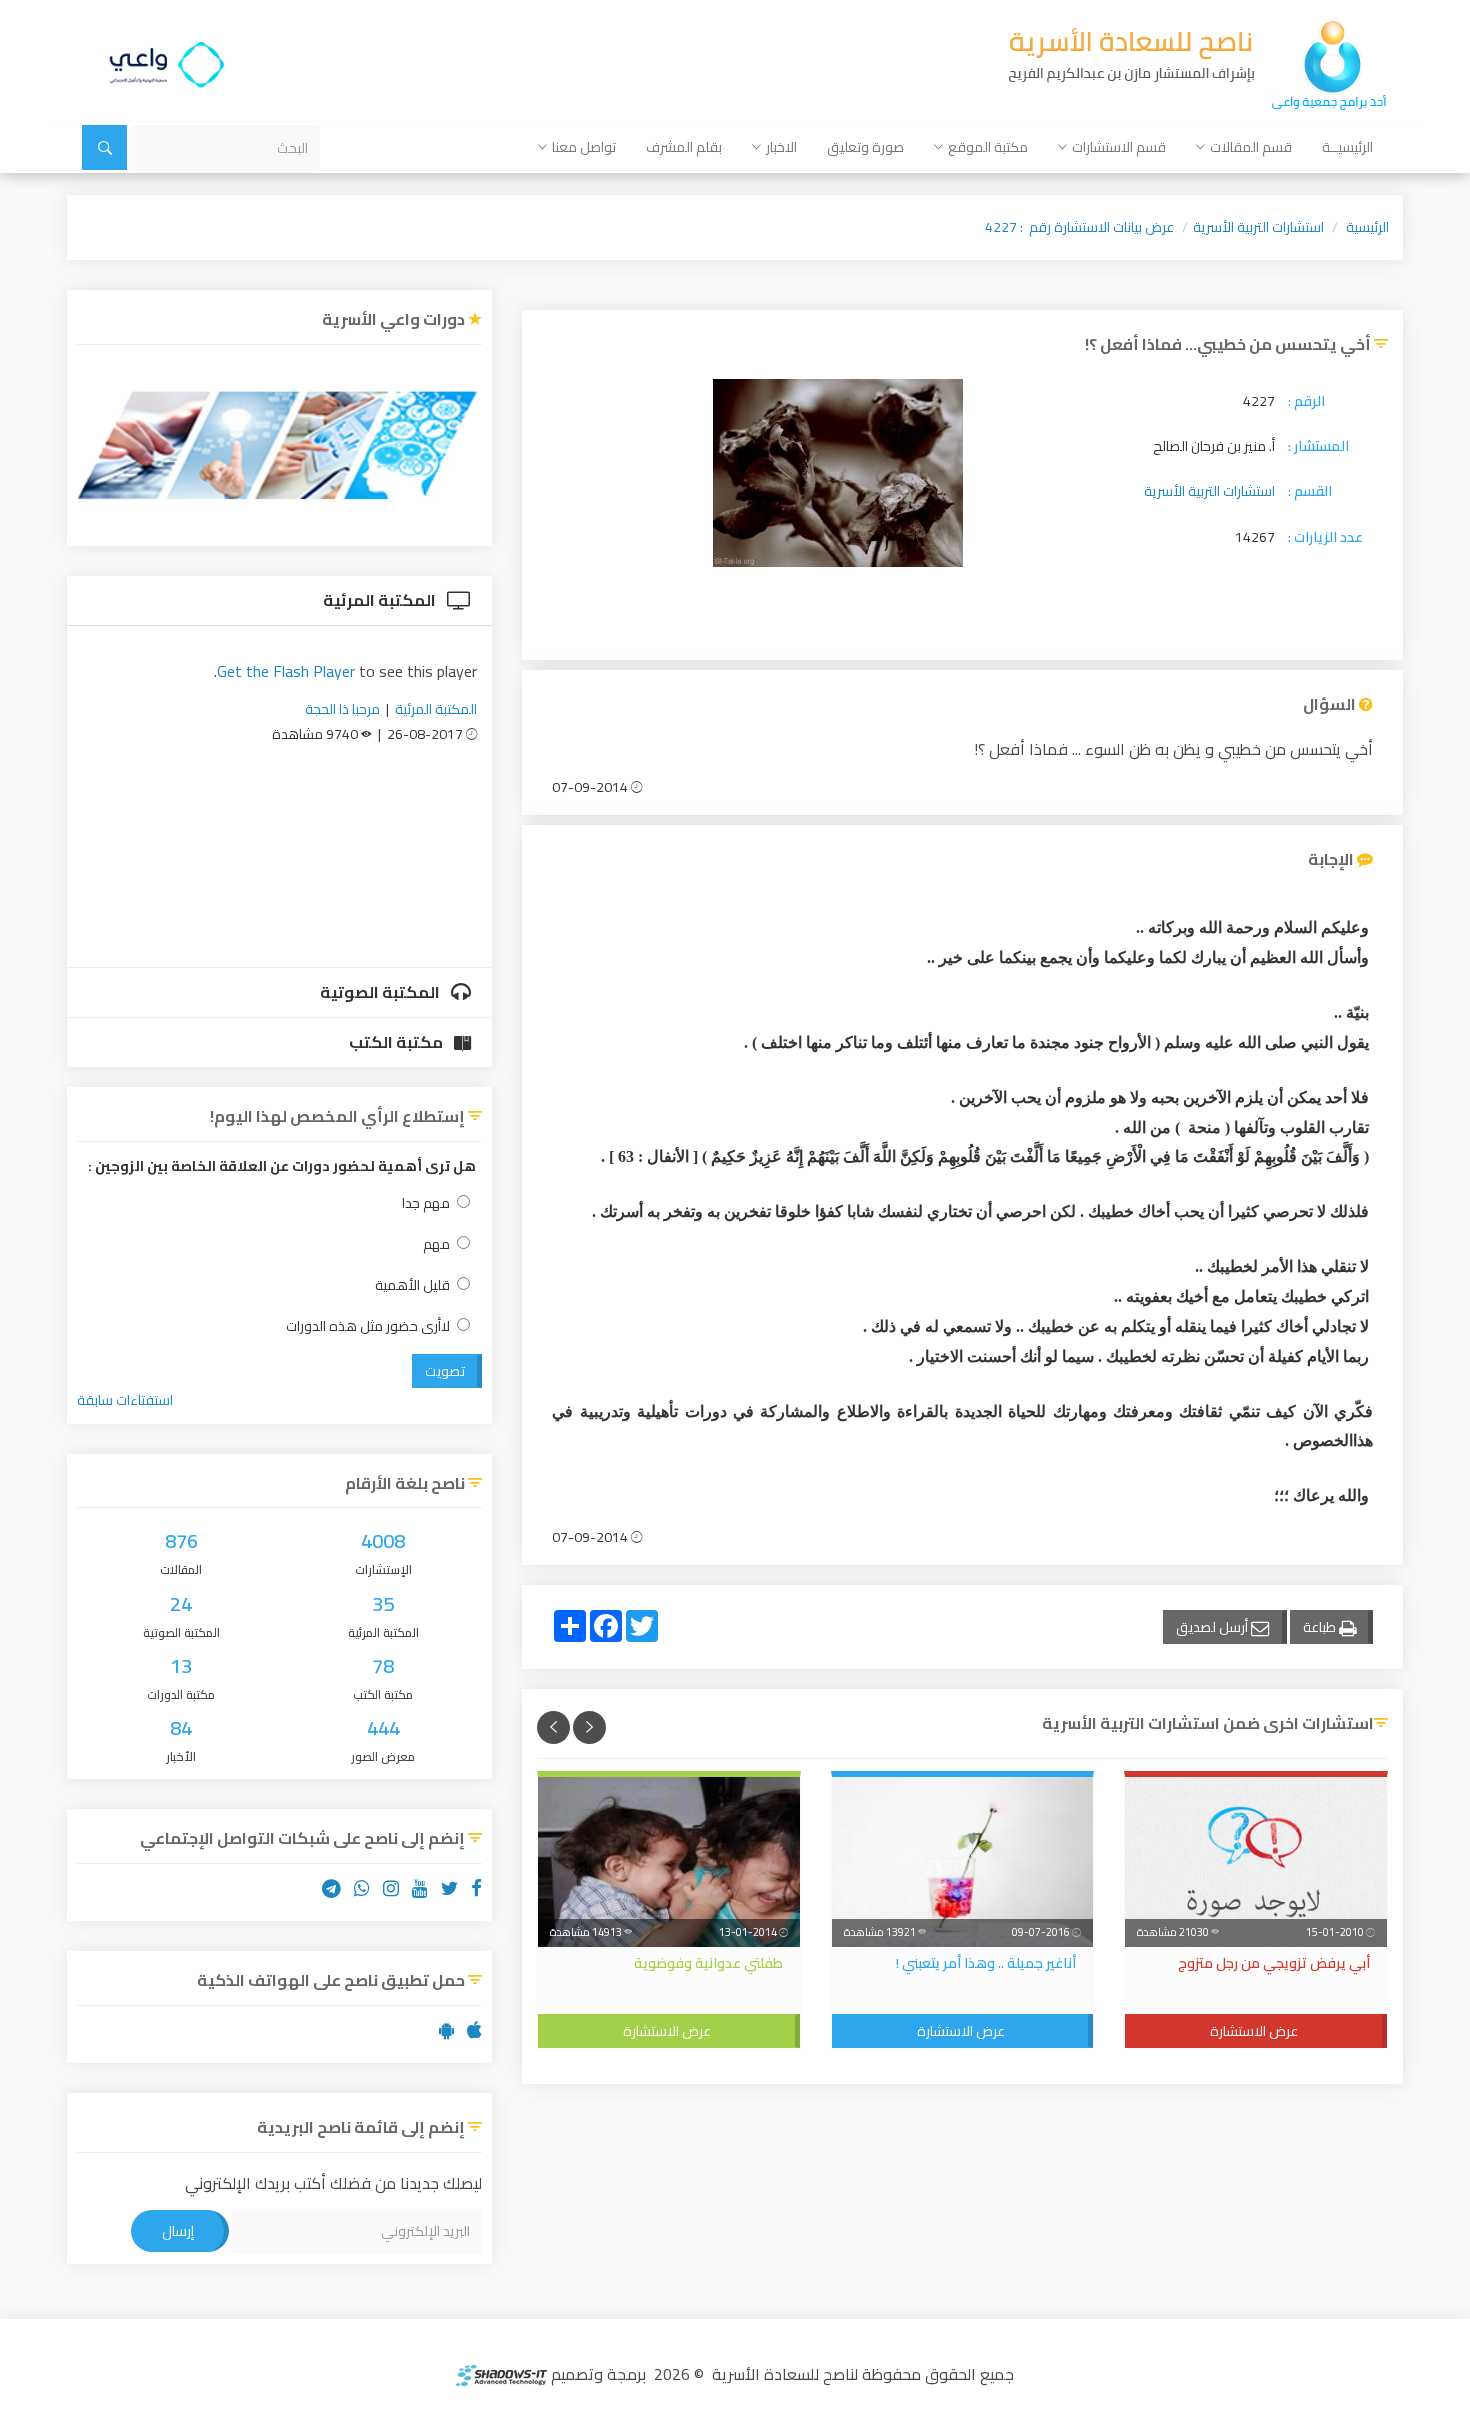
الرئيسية (1367, 227)
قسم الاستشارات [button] (1119, 147)
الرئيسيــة (1347, 147)
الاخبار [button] (781, 147)
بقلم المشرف (684, 147)
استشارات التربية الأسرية (1258, 227)
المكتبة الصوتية (381, 992)
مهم (436, 1244)
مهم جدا (426, 1203)
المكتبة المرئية (381, 600)
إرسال (178, 2231)
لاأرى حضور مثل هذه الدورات (368, 1326)
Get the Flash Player (286, 671)
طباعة (1321, 1627)
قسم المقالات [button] (1251, 147)
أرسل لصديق (1213, 1627)
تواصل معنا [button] (584, 147)
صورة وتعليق (865, 147)
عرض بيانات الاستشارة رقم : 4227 (1079, 227)
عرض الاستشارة (1254, 2031)
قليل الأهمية (412, 1285)
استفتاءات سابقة (125, 1400)
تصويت (445, 1371)
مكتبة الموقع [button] (988, 147)
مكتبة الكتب (397, 1042)
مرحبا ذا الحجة (342, 709)
